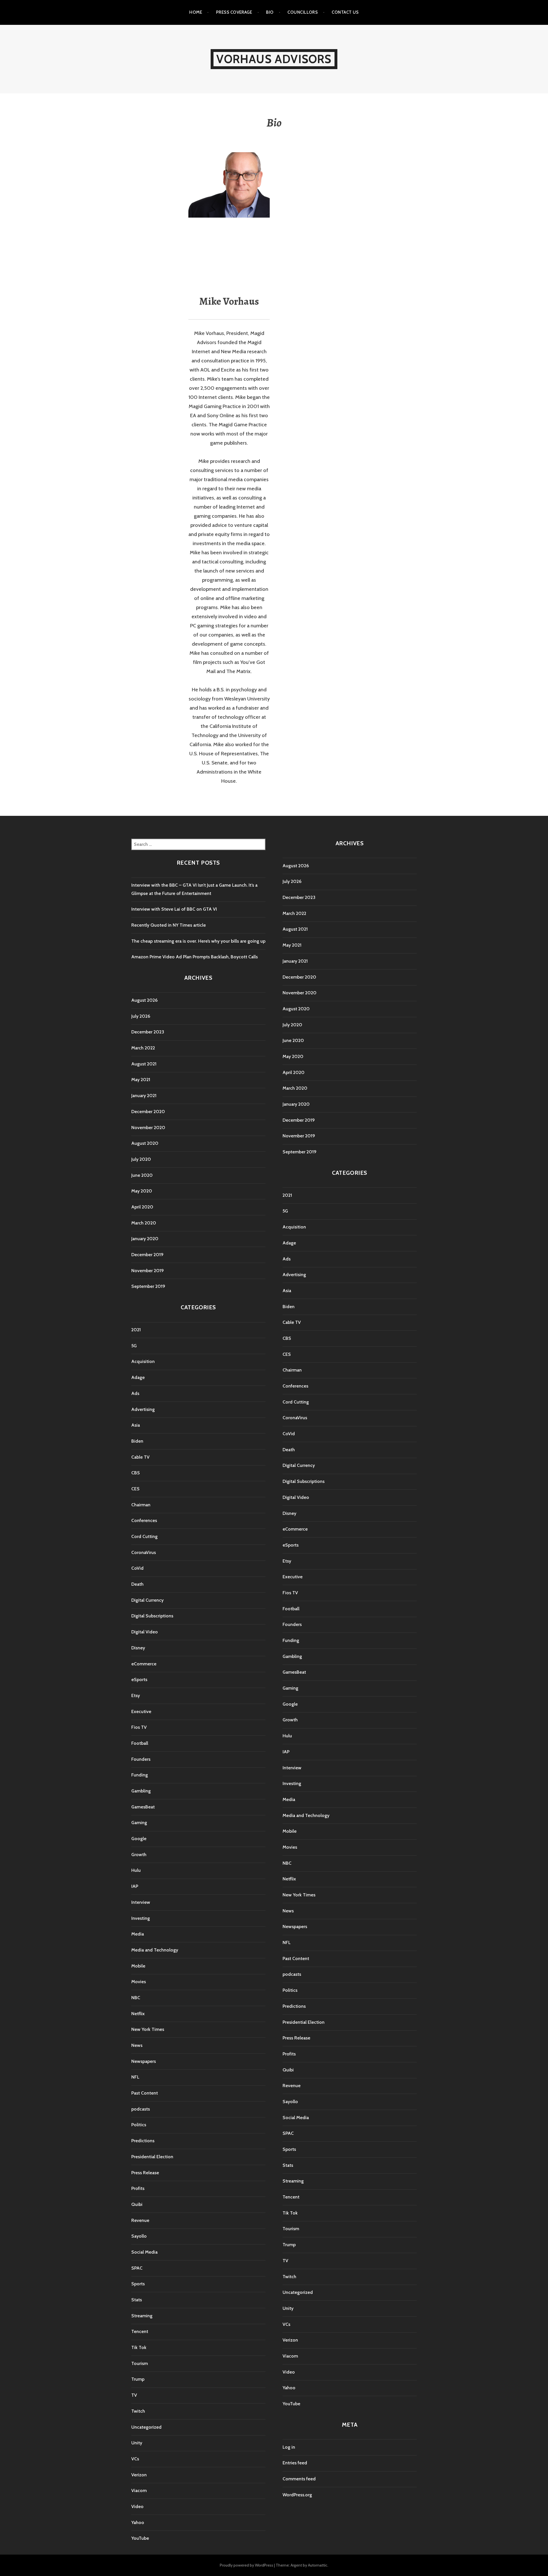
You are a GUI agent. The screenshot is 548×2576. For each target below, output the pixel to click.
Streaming (142, 2316)
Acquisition (143, 1361)
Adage (138, 1377)
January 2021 (144, 1096)
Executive (141, 1711)
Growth (139, 1855)
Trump (138, 2379)
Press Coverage (234, 12)
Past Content (145, 2093)
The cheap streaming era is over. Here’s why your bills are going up (198, 941)
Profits (138, 2188)
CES (135, 1489)
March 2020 (144, 1223)
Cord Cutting (144, 1536)
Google (139, 1839)
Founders (141, 1759)
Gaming (139, 1823)
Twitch (138, 2411)
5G (134, 1346)
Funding (140, 1775)
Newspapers (144, 2061)
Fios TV (139, 1727)
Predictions (143, 2141)
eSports (139, 1679)
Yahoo (138, 2522)
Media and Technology (155, 1950)
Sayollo (139, 2236)
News (137, 2045)
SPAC (137, 2268)
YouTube (140, 2538)
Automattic (318, 2565)
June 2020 (142, 1175)
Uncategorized (146, 2427)
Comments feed (299, 2479)
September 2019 (148, 1286)
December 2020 (148, 1112)
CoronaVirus (144, 1552)
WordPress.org (297, 2495)
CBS (136, 1473)
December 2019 (147, 1255)
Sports (138, 2284)
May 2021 (141, 1080)
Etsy (136, 1695)
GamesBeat (143, 1807)
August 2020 (145, 1143)
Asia (136, 1425)
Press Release (145, 2173)
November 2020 (148, 1128)
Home (196, 12)
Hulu (136, 1870)
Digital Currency (147, 1600)
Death (137, 1584)
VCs (135, 2459)
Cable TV (140, 1457)
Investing (141, 1918)
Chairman (141, 1505)
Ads (135, 1393)
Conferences (144, 1520)
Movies (139, 1982)
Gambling (141, 1791)
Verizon (139, 2475)
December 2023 (148, 1032)
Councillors (303, 12)
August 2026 (144, 1000)
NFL (135, 2077)
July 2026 (141, 1016)
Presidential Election (152, 2157)
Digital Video (145, 1632)
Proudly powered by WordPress (246, 2565)
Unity (137, 2443)
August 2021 (144, 1064)
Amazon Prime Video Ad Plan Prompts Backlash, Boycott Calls (195, 957)
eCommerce (144, 1664)
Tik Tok (139, 2347)
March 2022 (143, 1048)
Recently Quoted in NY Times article (169, 925)
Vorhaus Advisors (274, 59)
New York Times (148, 2029)
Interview (141, 1902)
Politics (139, 2125)
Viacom (139, 2490)
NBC (136, 1998)
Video (137, 2506)
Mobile (138, 1966)
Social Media (144, 2252)
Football (140, 1743)
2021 (136, 1330)
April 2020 (142, 1207)
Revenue (140, 2220)
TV (134, 2395)
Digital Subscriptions (152, 1616)
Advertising (143, 1409)
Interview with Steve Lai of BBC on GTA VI (174, 909)
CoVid (137, 1568)
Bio (270, 12)
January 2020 (145, 1239)
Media (138, 1934)
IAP (135, 1886)
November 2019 (148, 1271)
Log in (289, 2447)
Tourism (140, 2363)
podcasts (141, 2109)
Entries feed (295, 2463)
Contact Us (345, 12)
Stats (137, 2300)
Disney (138, 1648)
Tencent (140, 2331)
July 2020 (141, 1159)
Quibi (137, 2204)
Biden (137, 1441)
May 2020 (142, 1191)
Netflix (138, 2014)
